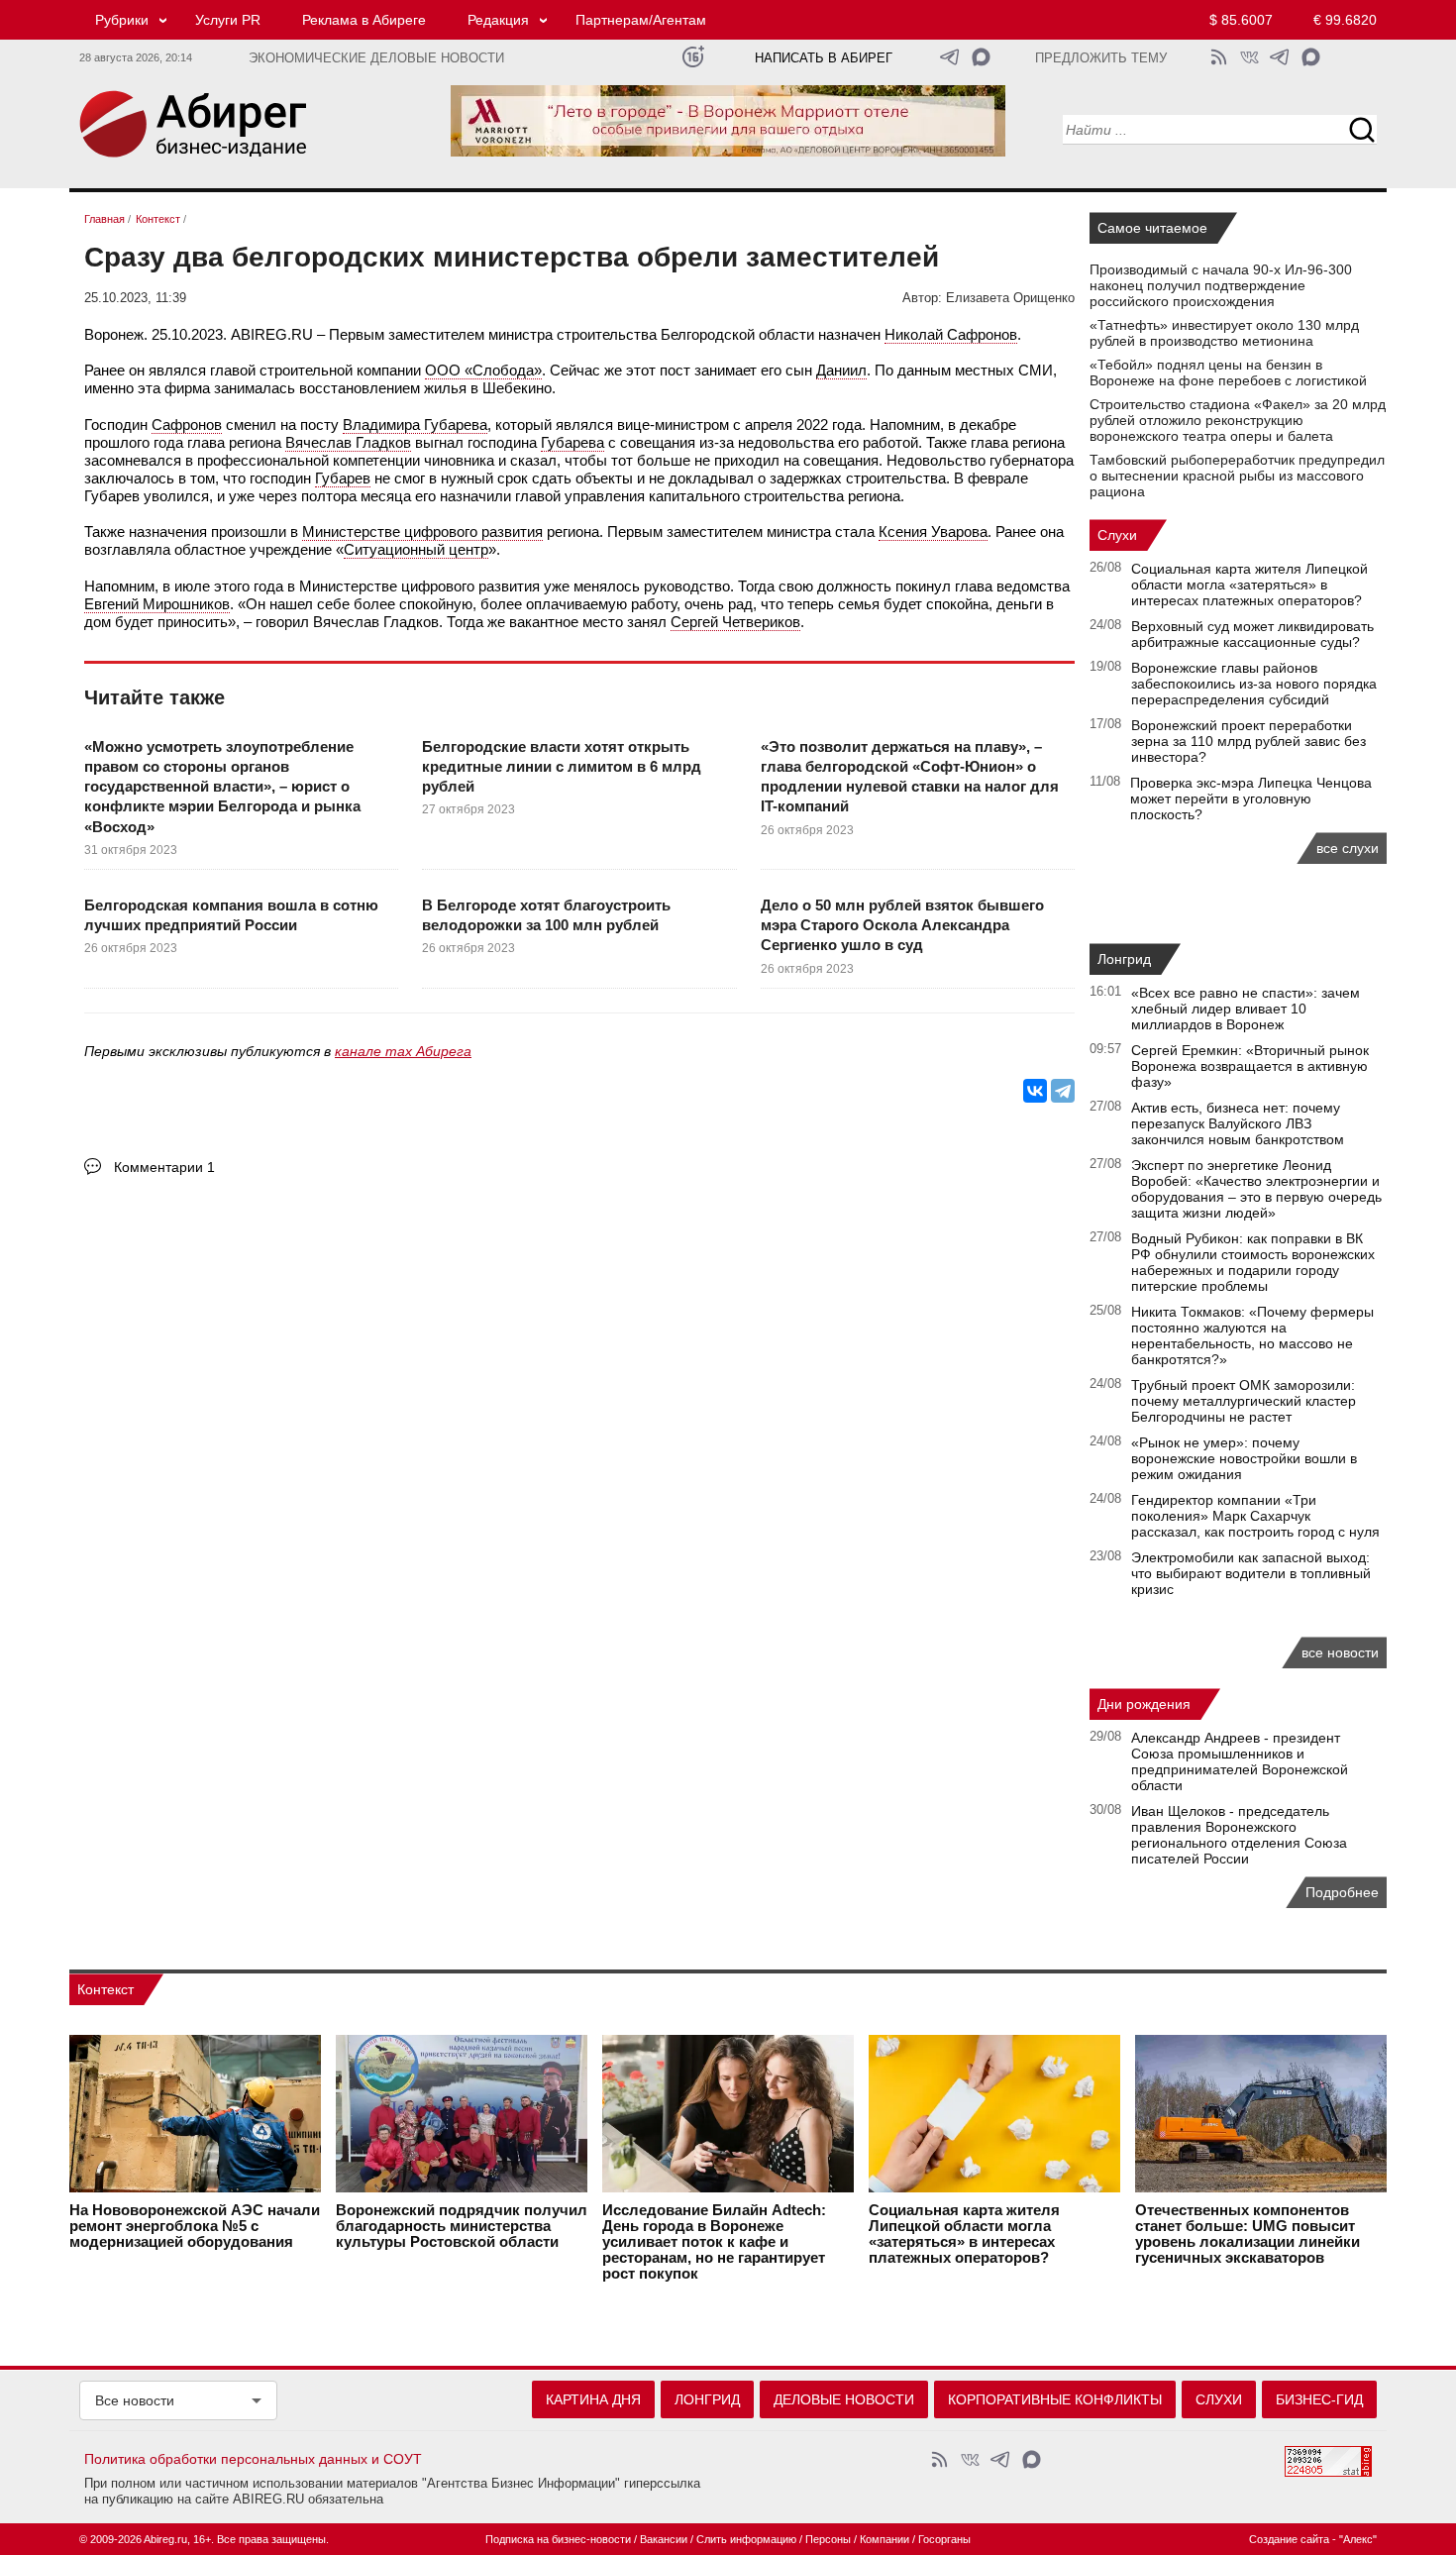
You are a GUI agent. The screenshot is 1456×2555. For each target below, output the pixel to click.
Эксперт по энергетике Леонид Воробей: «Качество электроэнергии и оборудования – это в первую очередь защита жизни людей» (1256, 1189)
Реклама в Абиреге (364, 20)
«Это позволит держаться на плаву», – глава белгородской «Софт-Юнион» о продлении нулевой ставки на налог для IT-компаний (910, 777)
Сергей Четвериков (735, 622)
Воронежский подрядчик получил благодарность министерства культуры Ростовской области (462, 2226)
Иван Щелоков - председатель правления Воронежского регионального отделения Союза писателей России (1239, 1835)
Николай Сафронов (951, 334)
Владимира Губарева (415, 425)
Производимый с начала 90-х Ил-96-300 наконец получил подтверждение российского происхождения (1221, 285)
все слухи (1348, 848)
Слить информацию (746, 2539)
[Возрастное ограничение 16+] (693, 57)
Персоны (828, 2539)
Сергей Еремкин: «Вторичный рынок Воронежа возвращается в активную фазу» (1250, 1066)
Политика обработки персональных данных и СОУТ (253, 2459)
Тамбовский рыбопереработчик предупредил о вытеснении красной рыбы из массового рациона (1237, 476)
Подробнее (1342, 1892)
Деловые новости (844, 2399)
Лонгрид (1124, 959)
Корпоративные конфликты (1055, 2399)
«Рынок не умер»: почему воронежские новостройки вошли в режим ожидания (1244, 1458)
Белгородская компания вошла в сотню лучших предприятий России (231, 915)
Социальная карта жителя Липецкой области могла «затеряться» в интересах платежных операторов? (1249, 585)
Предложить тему (1101, 58)
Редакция (498, 20)
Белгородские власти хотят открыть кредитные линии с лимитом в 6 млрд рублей (562, 767)
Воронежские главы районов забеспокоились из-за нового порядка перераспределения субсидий (1254, 684)
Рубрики (122, 20)
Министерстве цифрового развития (422, 532)
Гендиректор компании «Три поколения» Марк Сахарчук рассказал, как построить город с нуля (1255, 1516)
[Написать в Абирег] (981, 57)
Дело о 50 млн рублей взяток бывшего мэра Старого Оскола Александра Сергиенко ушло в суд (902, 925)
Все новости (135, 2400)
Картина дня (593, 2399)
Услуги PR (228, 20)
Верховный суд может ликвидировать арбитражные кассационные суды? (1252, 634)
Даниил (841, 370)
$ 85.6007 (1241, 20)
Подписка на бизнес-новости (558, 2539)
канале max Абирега (403, 1051)
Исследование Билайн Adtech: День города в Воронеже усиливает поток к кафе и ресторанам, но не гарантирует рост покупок (714, 2242)
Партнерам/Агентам (641, 20)
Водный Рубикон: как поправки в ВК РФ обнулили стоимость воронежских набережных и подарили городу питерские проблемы (1253, 1262)
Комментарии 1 (164, 1167)
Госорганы (944, 2539)
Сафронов (187, 425)
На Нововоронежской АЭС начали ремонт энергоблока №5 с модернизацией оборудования (195, 2226)
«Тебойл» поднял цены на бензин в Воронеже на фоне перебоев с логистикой (1228, 373)
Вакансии (664, 2539)
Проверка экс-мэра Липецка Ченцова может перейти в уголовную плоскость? (1251, 798)
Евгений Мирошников (157, 604)
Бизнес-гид (1319, 2399)
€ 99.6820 (1345, 20)
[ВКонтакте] (1035, 1091)
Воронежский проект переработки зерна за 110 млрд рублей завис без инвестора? (1248, 741)
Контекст (105, 1989)
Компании (884, 2539)
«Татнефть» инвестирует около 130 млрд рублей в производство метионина (1224, 333)
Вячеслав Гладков (348, 442)
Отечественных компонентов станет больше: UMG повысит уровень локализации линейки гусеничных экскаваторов (1248, 2234)
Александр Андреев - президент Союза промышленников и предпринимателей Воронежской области (1240, 1761)
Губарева (572, 442)
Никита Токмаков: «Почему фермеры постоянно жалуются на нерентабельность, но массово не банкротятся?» (1252, 1335)
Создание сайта (1289, 2539)
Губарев (343, 478)
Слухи (1117, 535)
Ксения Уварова (933, 532)
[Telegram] (1063, 1091)
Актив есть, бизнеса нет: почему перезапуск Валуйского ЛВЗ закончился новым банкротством (1238, 1123)
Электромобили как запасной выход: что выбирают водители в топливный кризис (1251, 1573)
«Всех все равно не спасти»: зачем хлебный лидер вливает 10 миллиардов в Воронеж (1246, 1009)
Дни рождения (1144, 1704)
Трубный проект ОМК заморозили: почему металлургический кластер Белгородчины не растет (1244, 1401)
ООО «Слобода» (483, 370)
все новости (1340, 1652)
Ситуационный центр (416, 549)
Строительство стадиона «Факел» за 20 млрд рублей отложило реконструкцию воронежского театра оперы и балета (1238, 420)
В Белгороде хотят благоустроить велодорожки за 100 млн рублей (546, 915)
